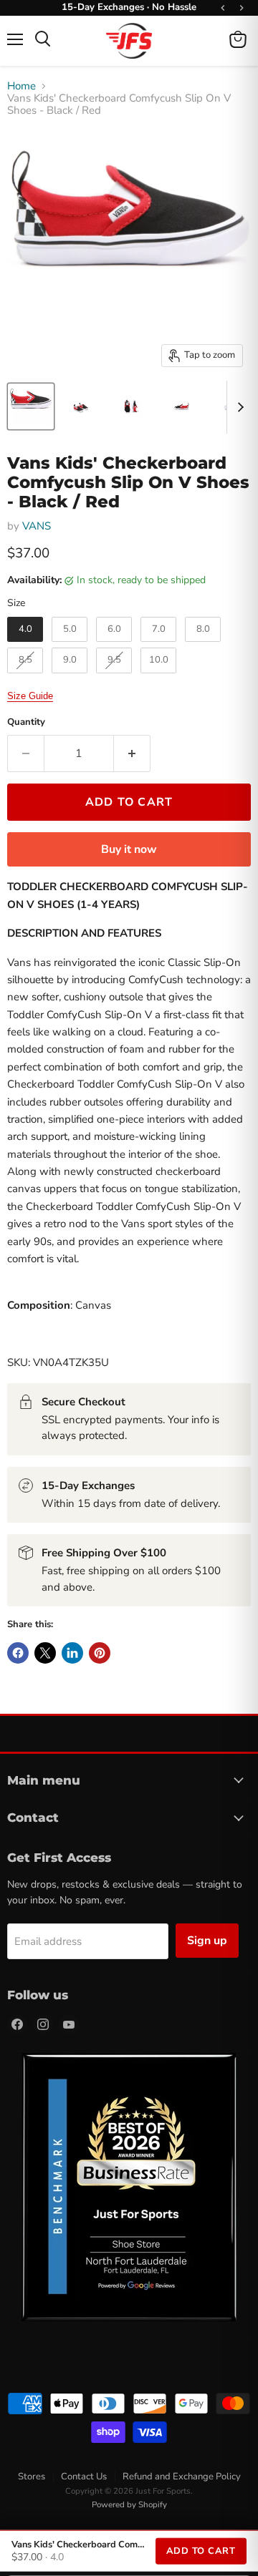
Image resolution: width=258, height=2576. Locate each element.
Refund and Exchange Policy (182, 2477)
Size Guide (30, 696)
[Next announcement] (242, 8)
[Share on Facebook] (18, 1653)
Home (21, 86)
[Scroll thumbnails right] (238, 407)
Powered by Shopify (129, 2504)
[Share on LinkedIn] (72, 1653)
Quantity (26, 722)
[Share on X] (45, 1653)
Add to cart (201, 2551)
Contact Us (84, 2477)
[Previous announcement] (223, 8)
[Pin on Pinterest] (100, 1653)
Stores (32, 2477)
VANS (37, 526)
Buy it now (129, 849)
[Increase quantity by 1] (132, 753)
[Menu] (15, 39)
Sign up (207, 1941)
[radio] (25, 630)
